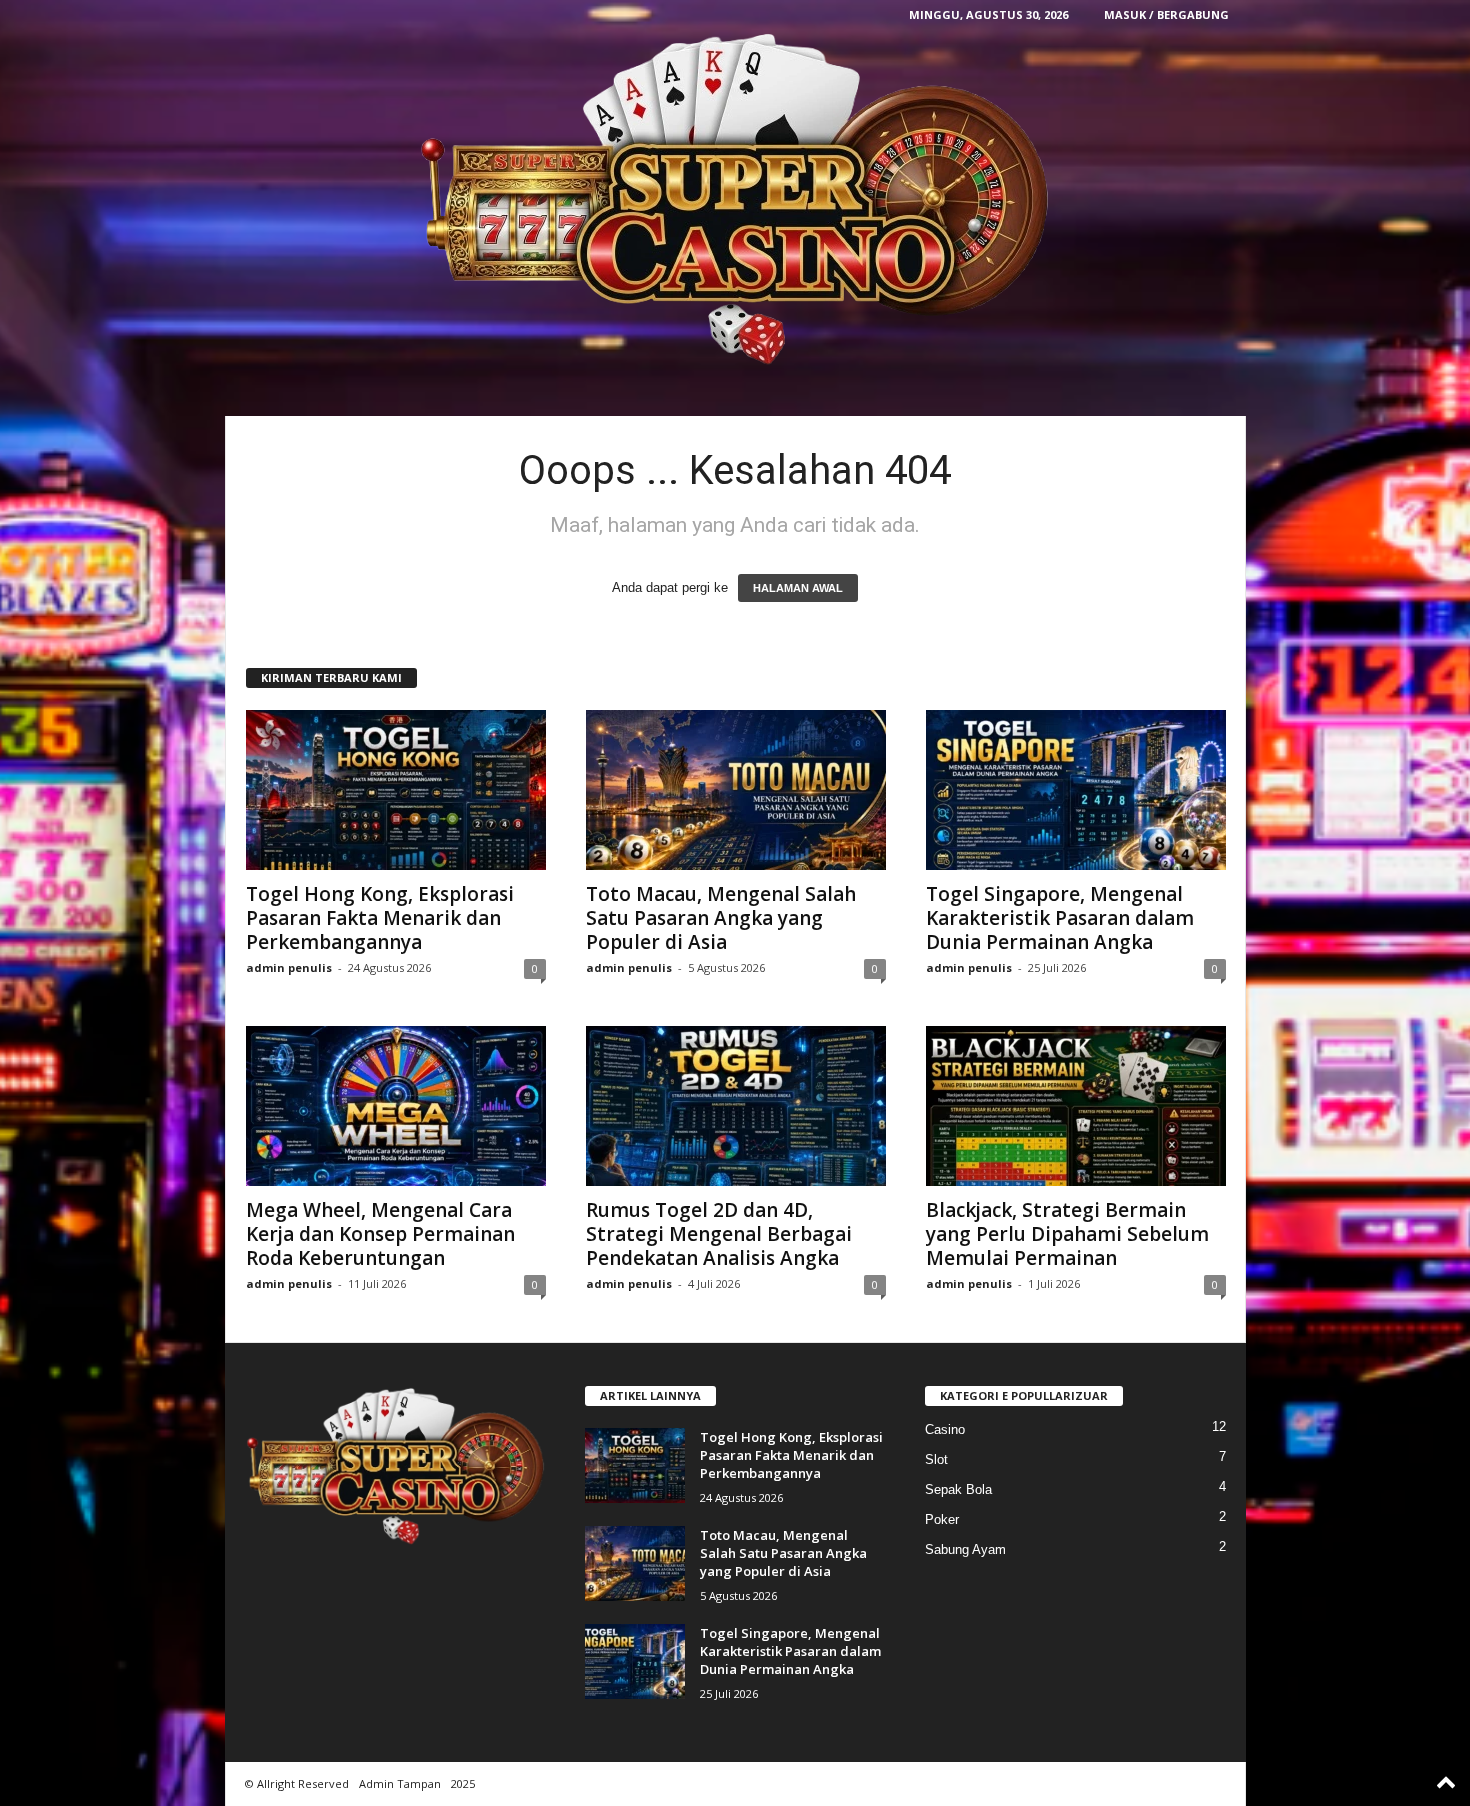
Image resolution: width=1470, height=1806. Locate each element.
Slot (936, 1459)
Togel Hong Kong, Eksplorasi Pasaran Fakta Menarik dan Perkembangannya (380, 918)
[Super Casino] (735, 198)
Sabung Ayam (965, 1549)
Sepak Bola (958, 1489)
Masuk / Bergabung (1166, 14)
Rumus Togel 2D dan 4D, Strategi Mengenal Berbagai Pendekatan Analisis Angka (719, 1234)
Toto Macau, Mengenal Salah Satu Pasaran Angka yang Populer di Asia (721, 918)
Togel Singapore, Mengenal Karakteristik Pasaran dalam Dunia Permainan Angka (1060, 918)
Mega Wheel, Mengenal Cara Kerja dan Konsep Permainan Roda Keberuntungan (380, 1234)
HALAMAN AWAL (798, 588)
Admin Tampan (400, 1783)
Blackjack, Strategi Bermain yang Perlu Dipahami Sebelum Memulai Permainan (1067, 1234)
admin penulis (289, 967)
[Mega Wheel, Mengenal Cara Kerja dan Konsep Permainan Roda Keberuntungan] (396, 1106)
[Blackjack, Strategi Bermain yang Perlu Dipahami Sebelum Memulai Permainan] (1076, 1106)
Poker (942, 1519)
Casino (945, 1429)
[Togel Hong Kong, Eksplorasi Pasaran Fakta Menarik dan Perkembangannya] (396, 790)
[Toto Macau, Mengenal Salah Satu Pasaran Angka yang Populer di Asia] (736, 790)
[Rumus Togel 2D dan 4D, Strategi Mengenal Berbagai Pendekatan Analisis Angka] (736, 1106)
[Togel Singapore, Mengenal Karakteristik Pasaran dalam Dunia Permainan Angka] (1076, 790)
